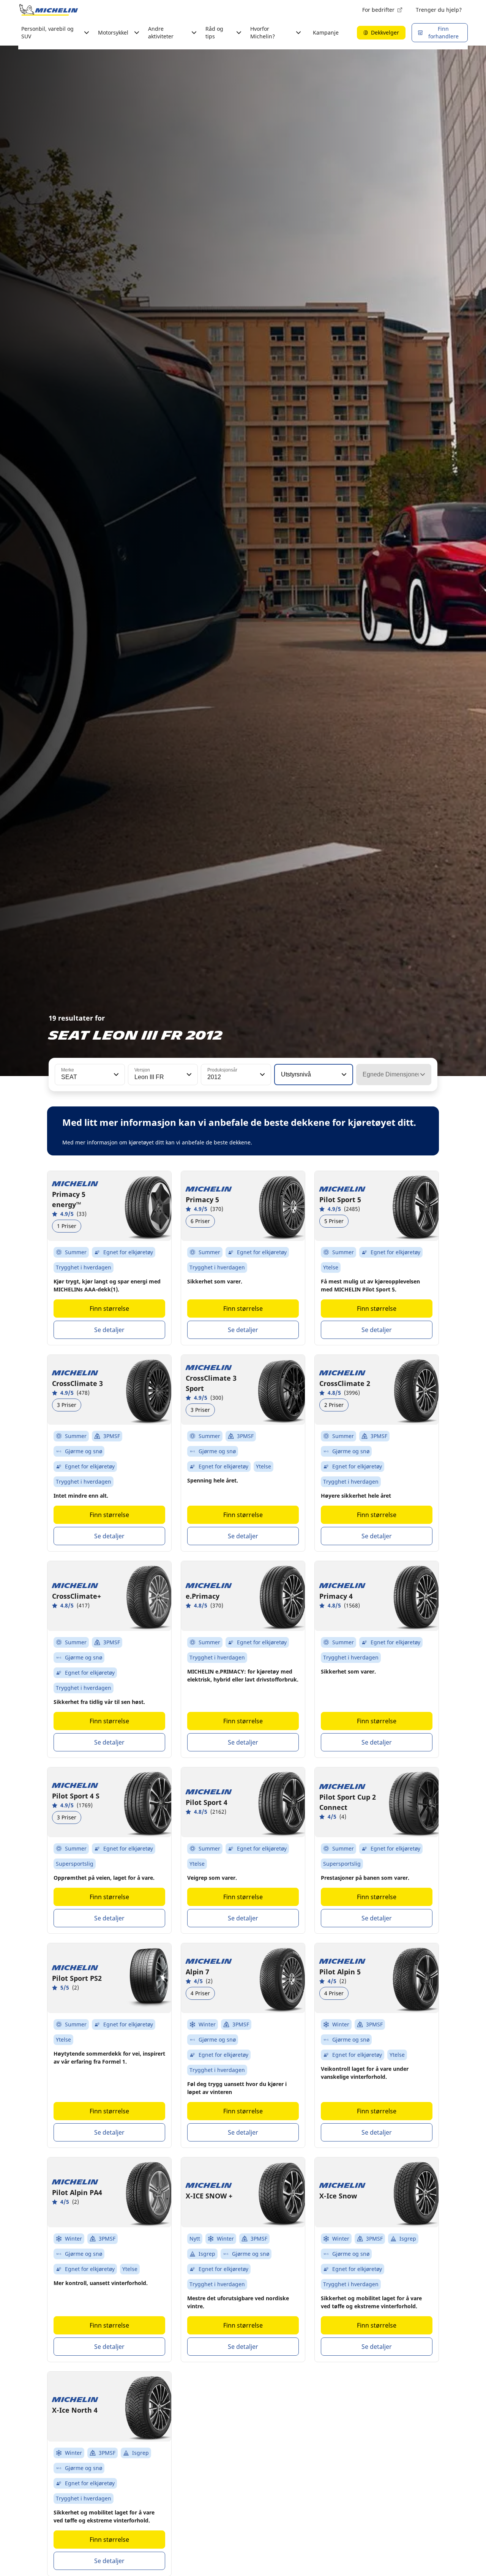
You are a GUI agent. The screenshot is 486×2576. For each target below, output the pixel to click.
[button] (115, 1075)
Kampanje (326, 32)
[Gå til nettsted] (49, 10)
